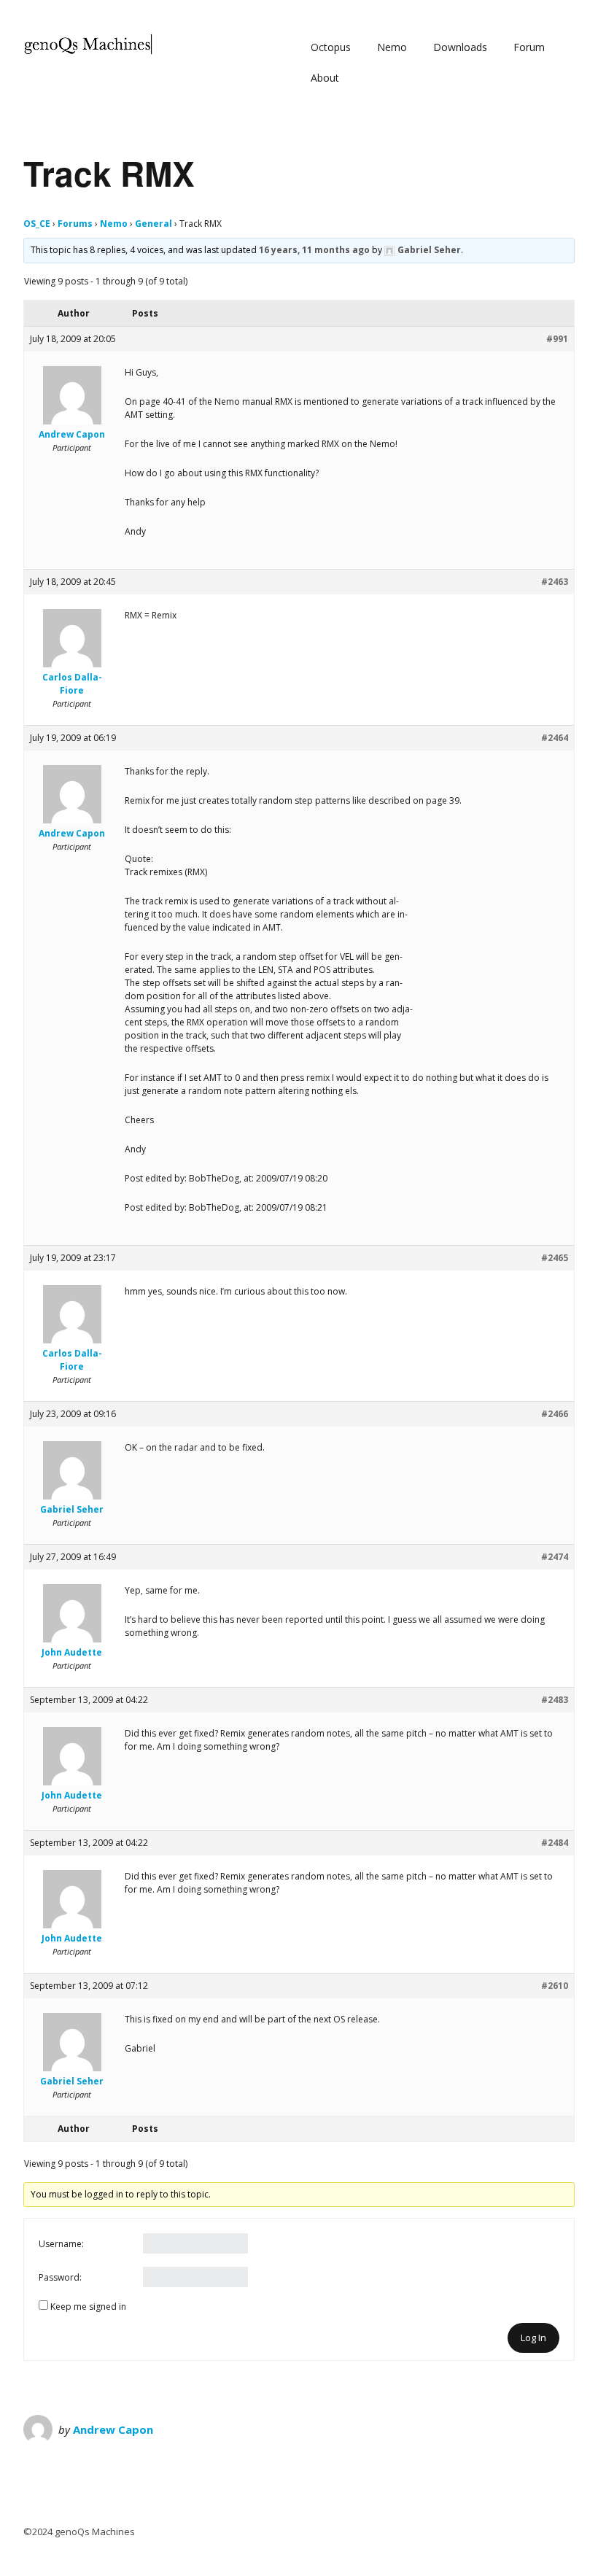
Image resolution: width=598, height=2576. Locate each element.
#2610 (555, 1986)
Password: (60, 2277)
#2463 (555, 582)
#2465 (555, 1258)
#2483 (555, 1700)
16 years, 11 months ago (314, 250)
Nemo (392, 47)
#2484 (555, 1843)
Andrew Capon (113, 2429)
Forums (75, 224)
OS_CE (37, 224)
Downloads (460, 47)
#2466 (555, 1414)
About (325, 78)
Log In (533, 2338)
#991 (557, 339)
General (154, 224)
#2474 (555, 1557)
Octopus (331, 47)
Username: (61, 2244)
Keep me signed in (88, 2307)
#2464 (555, 738)
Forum (529, 47)
